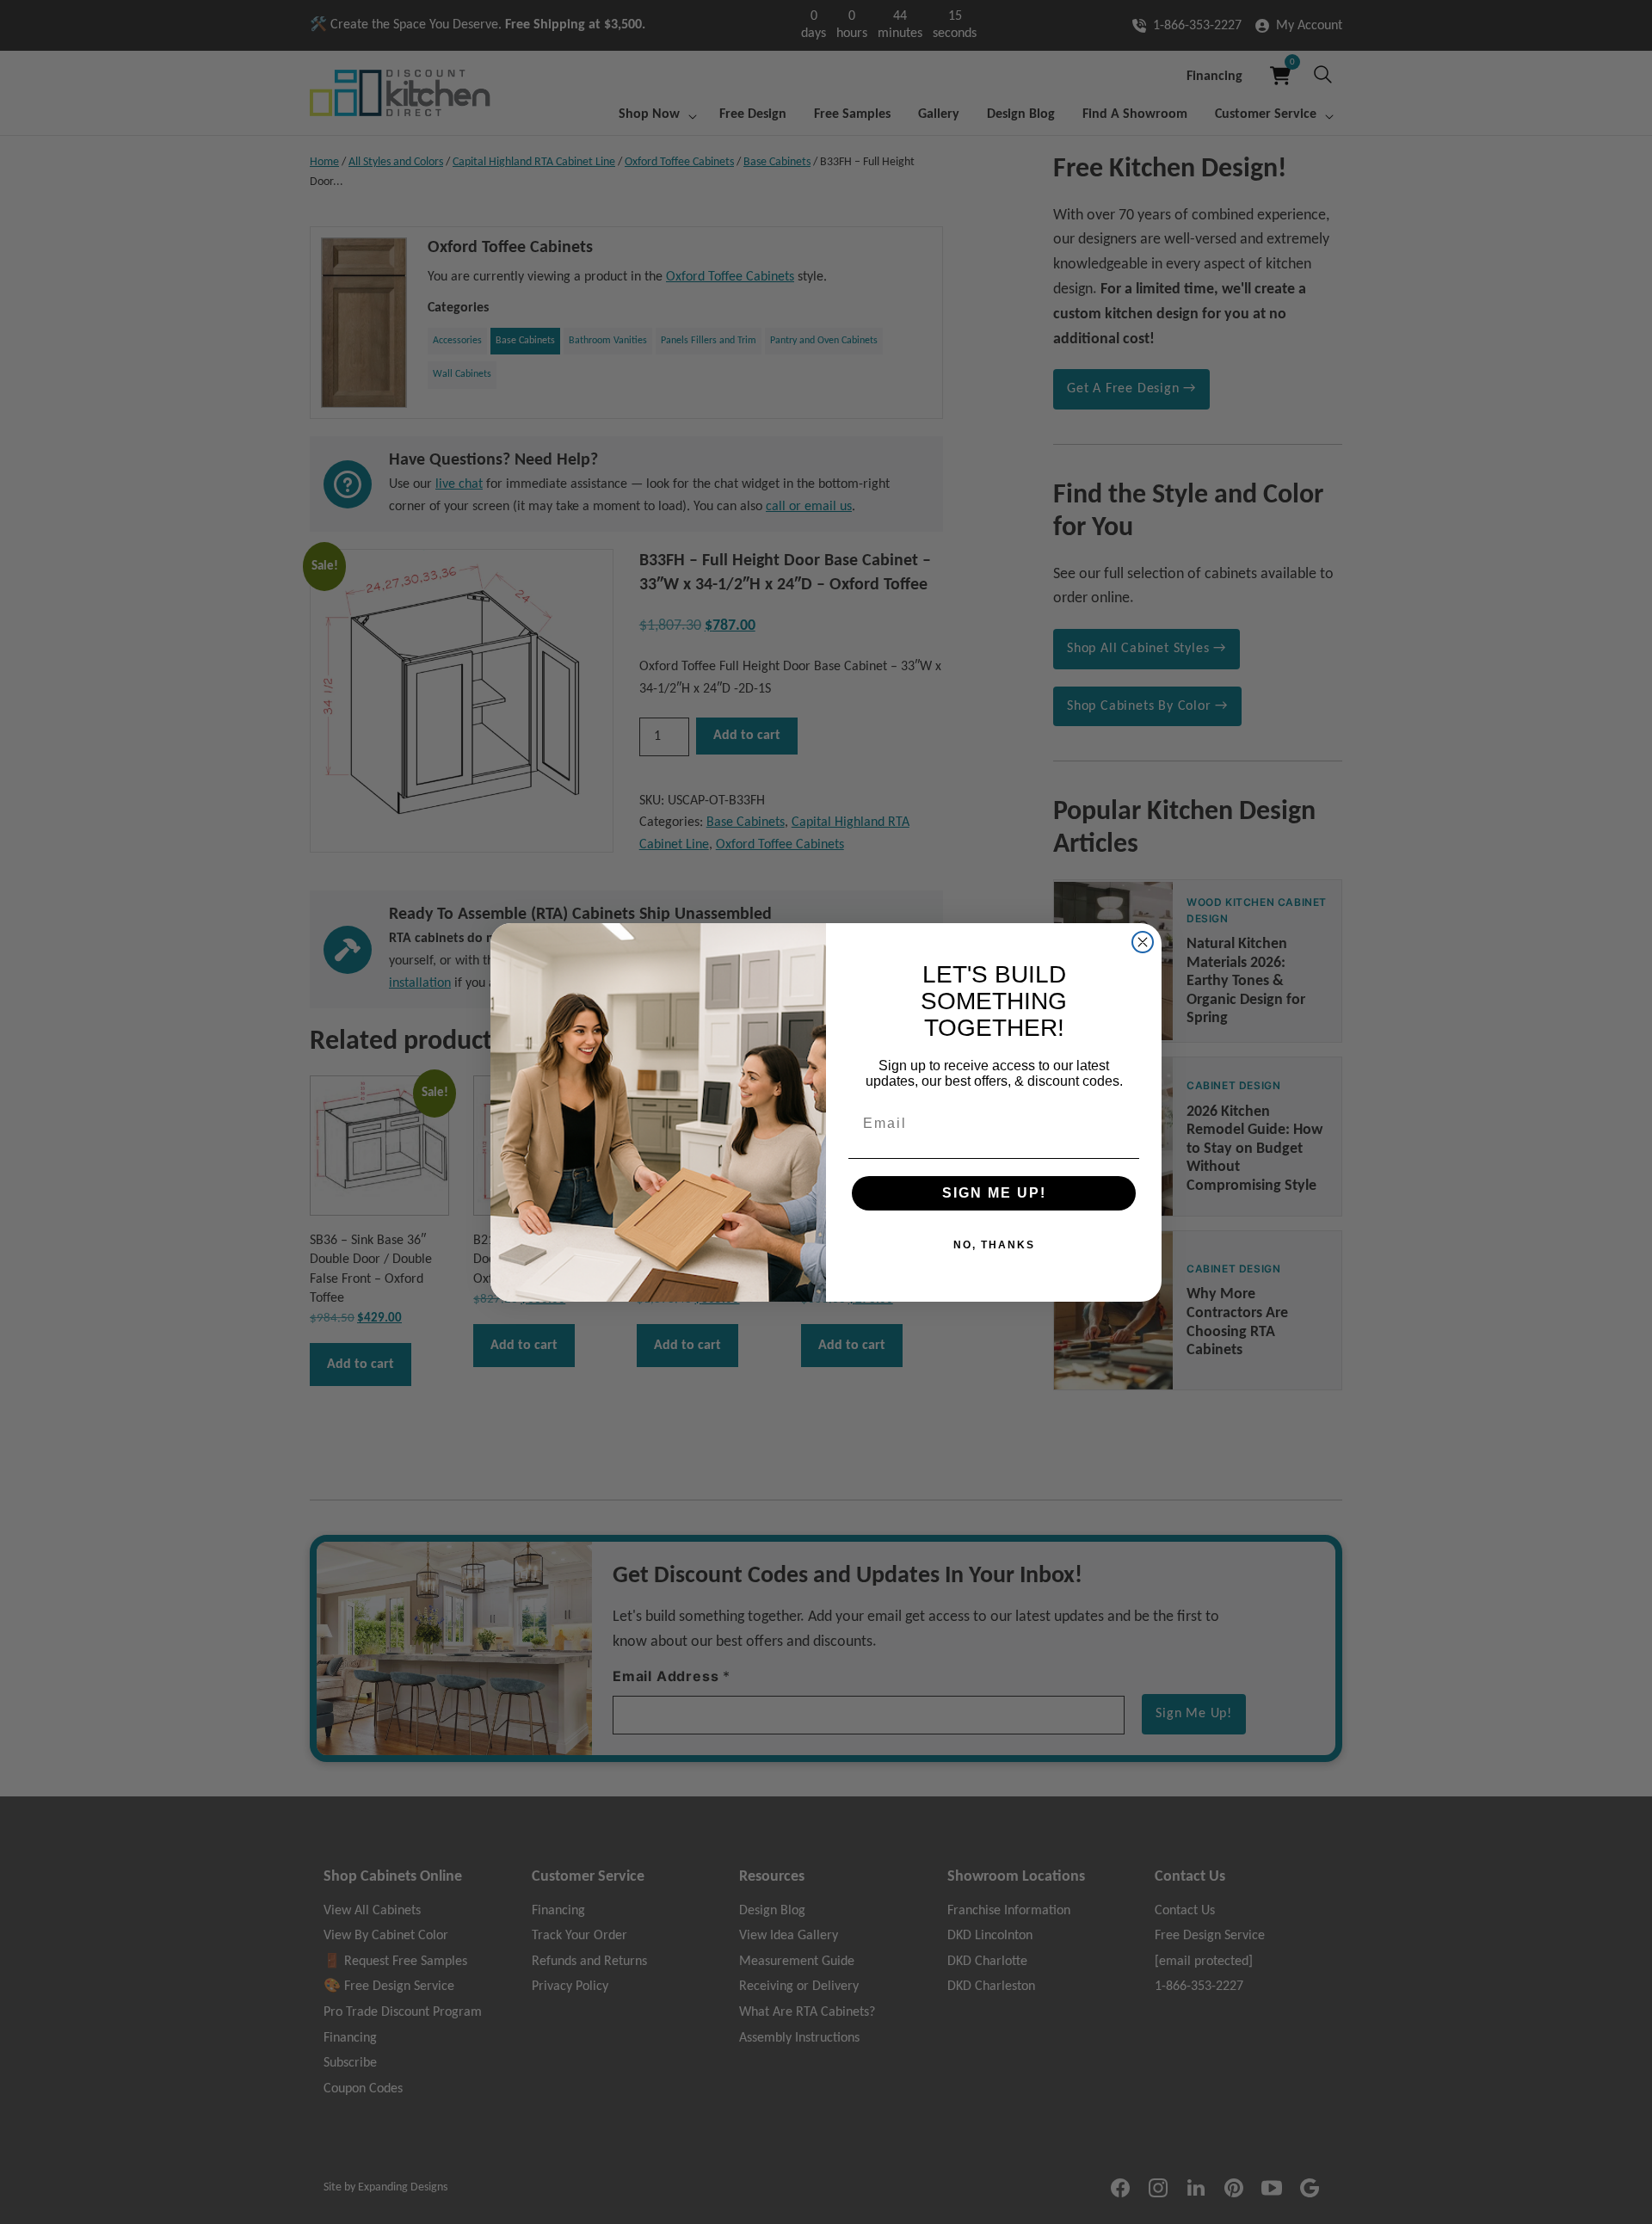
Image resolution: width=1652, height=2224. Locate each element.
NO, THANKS (994, 1245)
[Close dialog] (1143, 942)
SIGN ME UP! (994, 1193)
